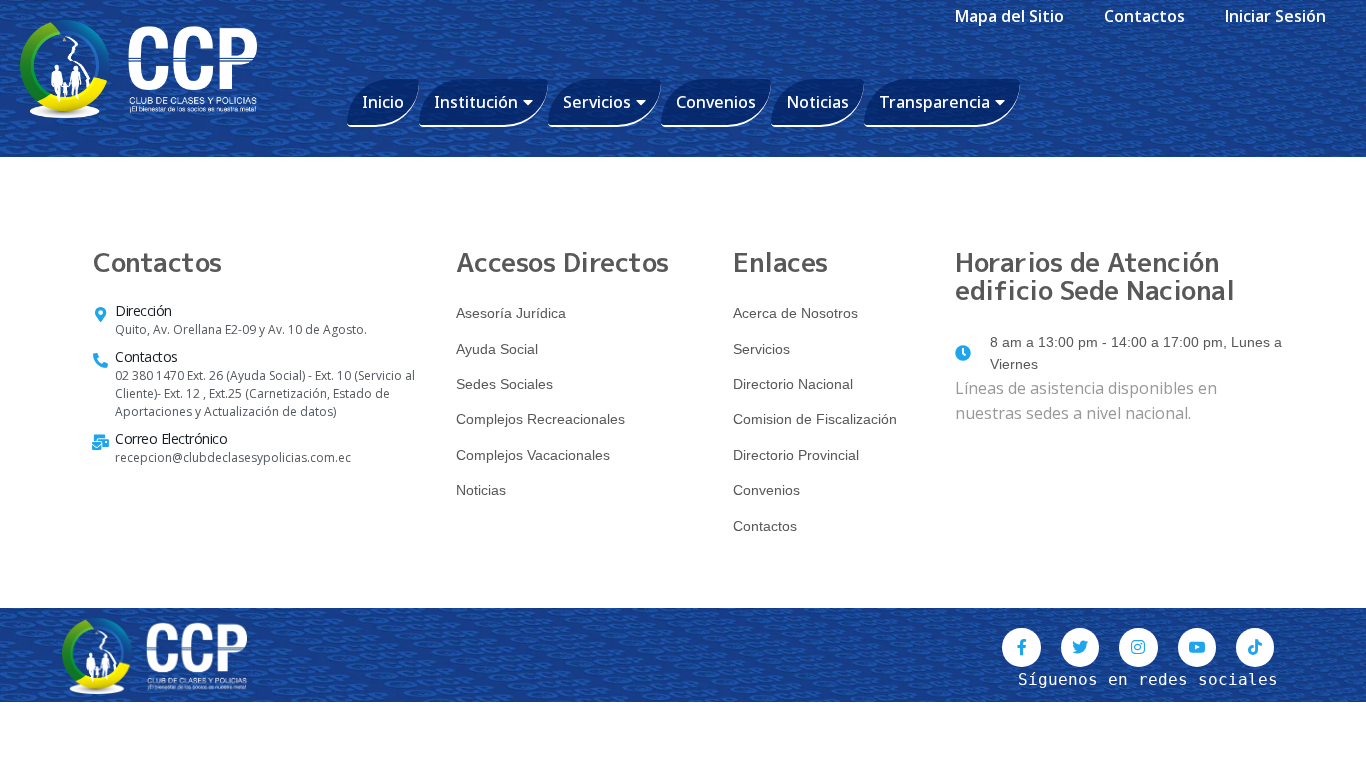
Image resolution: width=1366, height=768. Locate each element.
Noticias (817, 102)
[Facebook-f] (1021, 647)
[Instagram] (1138, 647)
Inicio (383, 102)
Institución (476, 102)
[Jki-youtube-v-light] (1197, 647)
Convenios (716, 102)
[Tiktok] (1255, 647)
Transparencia (934, 102)
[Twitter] (1080, 647)
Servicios (597, 102)
